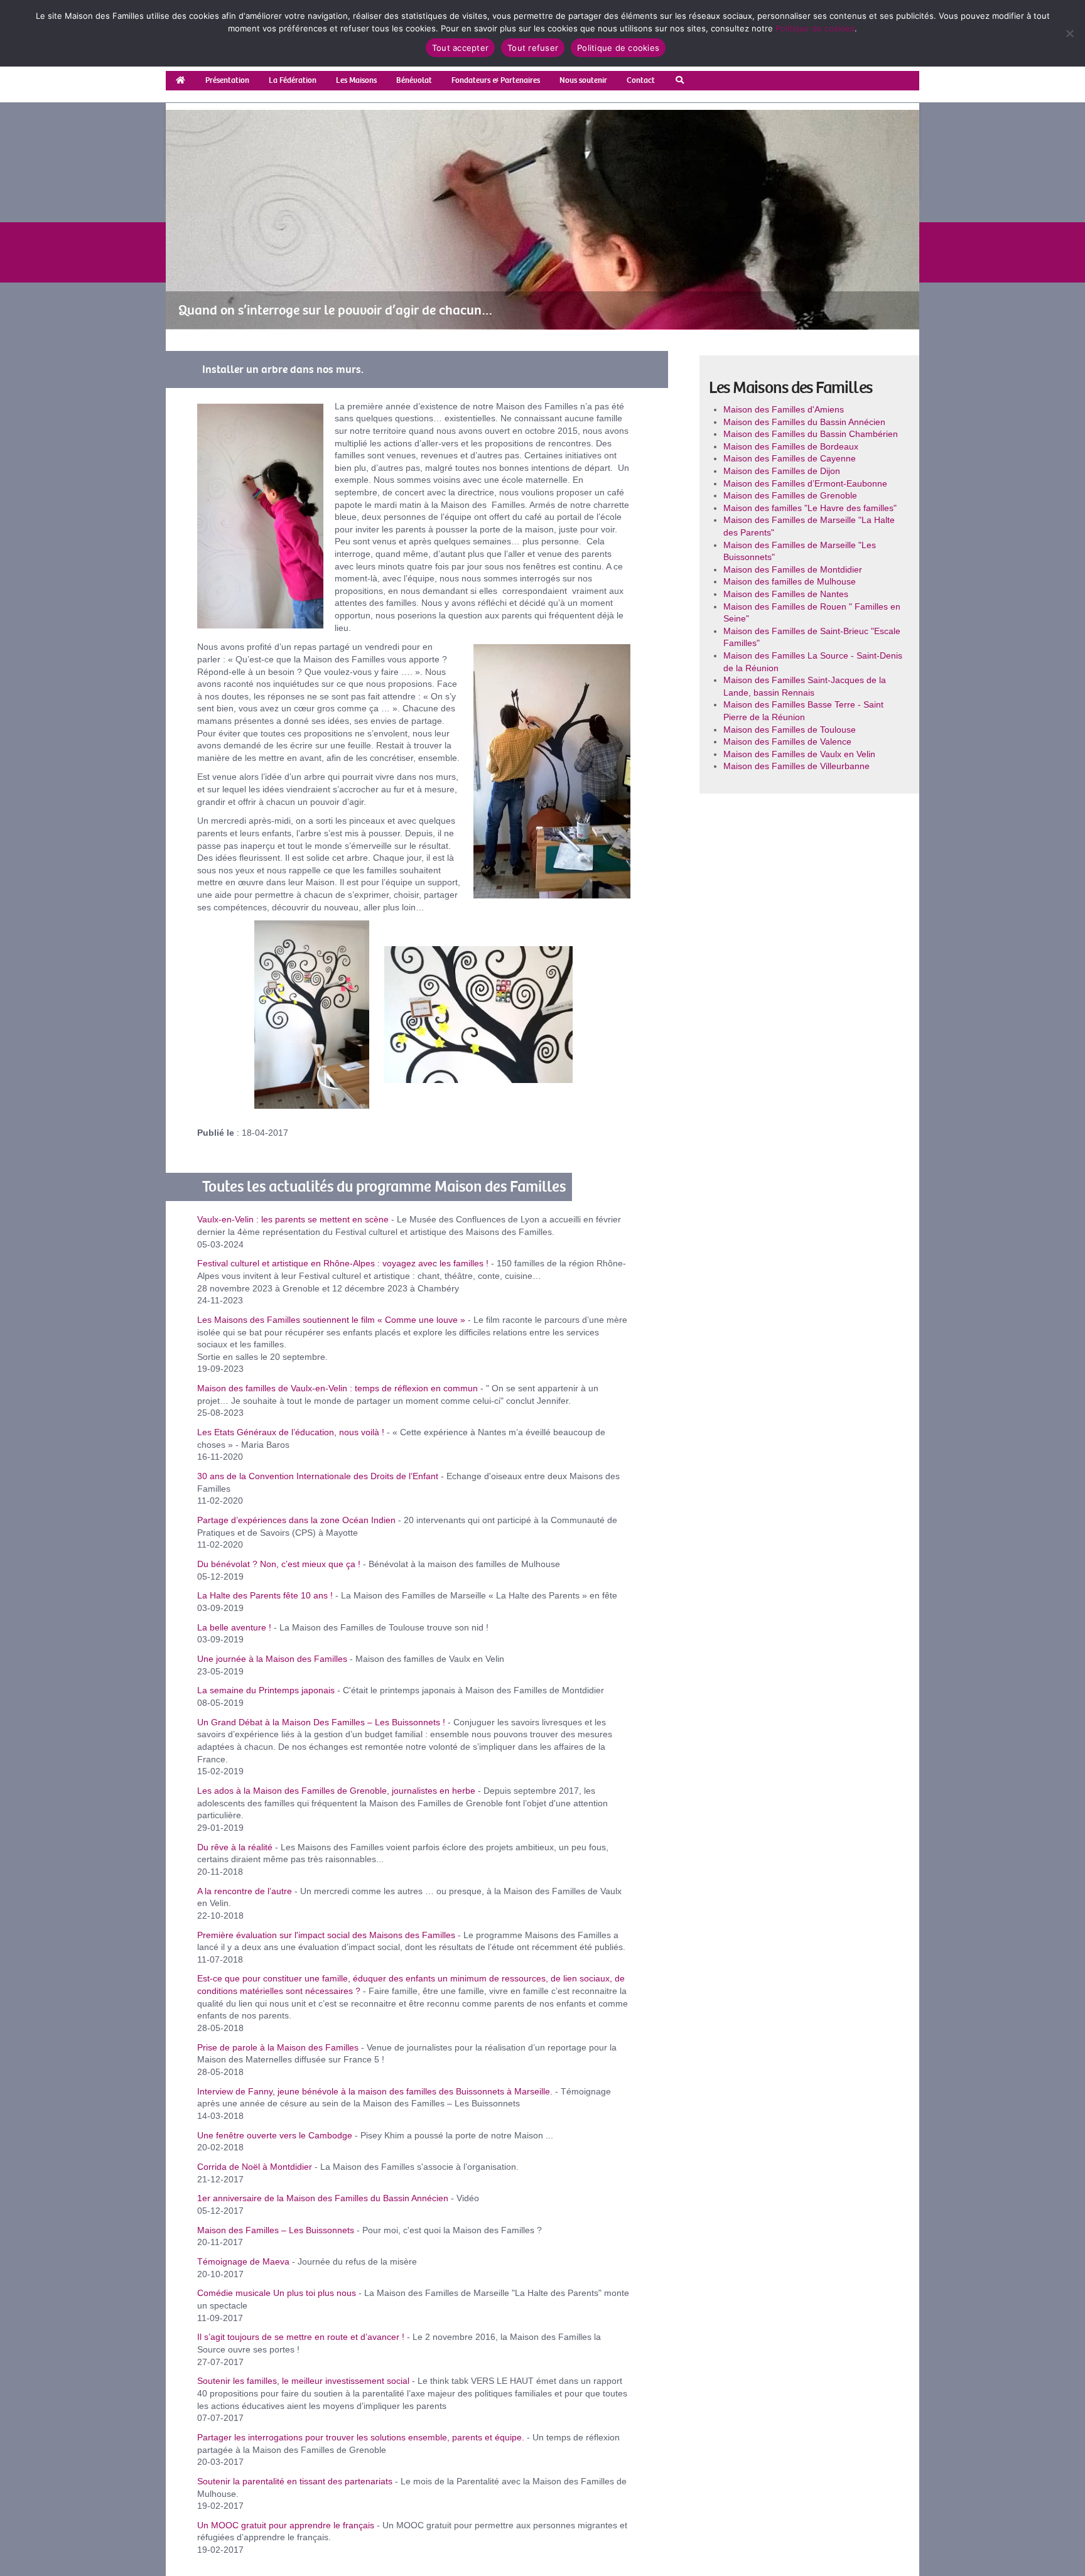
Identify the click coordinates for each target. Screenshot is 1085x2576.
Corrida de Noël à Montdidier (255, 2167)
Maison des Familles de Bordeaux (791, 446)
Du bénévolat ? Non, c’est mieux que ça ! (279, 1564)
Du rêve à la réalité (235, 1847)
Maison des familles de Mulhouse (790, 581)
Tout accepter (460, 48)
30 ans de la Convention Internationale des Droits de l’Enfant (318, 1476)
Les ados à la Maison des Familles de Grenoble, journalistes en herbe (336, 1791)
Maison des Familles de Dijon (782, 471)
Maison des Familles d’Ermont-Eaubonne (805, 483)
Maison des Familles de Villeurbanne (796, 766)
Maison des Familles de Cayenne (790, 458)
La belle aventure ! (234, 1627)
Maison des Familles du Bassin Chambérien (811, 434)
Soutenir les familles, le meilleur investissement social (303, 2381)
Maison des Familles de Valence (787, 741)
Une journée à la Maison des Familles (272, 1659)
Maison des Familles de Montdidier (793, 569)
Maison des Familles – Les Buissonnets (276, 2230)
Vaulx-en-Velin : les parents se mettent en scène (293, 1219)
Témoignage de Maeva (243, 2261)
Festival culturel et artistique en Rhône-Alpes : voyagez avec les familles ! (343, 1263)
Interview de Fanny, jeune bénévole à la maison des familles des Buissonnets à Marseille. (375, 2091)
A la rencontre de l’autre (245, 1891)
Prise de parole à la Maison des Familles (278, 2047)
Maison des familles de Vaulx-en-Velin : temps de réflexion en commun (337, 1388)
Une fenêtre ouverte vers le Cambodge (275, 2135)
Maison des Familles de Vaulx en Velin (799, 754)
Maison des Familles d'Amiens (784, 409)
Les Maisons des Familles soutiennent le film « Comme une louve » (331, 1320)
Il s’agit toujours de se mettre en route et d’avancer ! (301, 2337)
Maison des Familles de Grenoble (790, 495)
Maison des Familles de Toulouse (790, 730)
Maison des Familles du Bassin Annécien (804, 422)
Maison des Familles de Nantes (786, 594)
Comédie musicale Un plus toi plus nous (277, 2293)
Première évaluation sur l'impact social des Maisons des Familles (326, 1935)
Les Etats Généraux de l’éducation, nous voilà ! (291, 1432)
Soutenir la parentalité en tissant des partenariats (295, 2481)
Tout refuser (533, 48)
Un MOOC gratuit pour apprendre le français (286, 2525)
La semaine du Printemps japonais (266, 1690)
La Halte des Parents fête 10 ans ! (265, 1595)
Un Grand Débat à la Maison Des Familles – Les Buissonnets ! (321, 1722)
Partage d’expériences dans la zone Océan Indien (296, 1520)
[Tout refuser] (1069, 33)
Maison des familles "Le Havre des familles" (810, 508)
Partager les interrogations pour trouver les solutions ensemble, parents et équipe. (361, 2437)
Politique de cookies (815, 28)
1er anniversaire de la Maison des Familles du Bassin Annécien (323, 2198)
